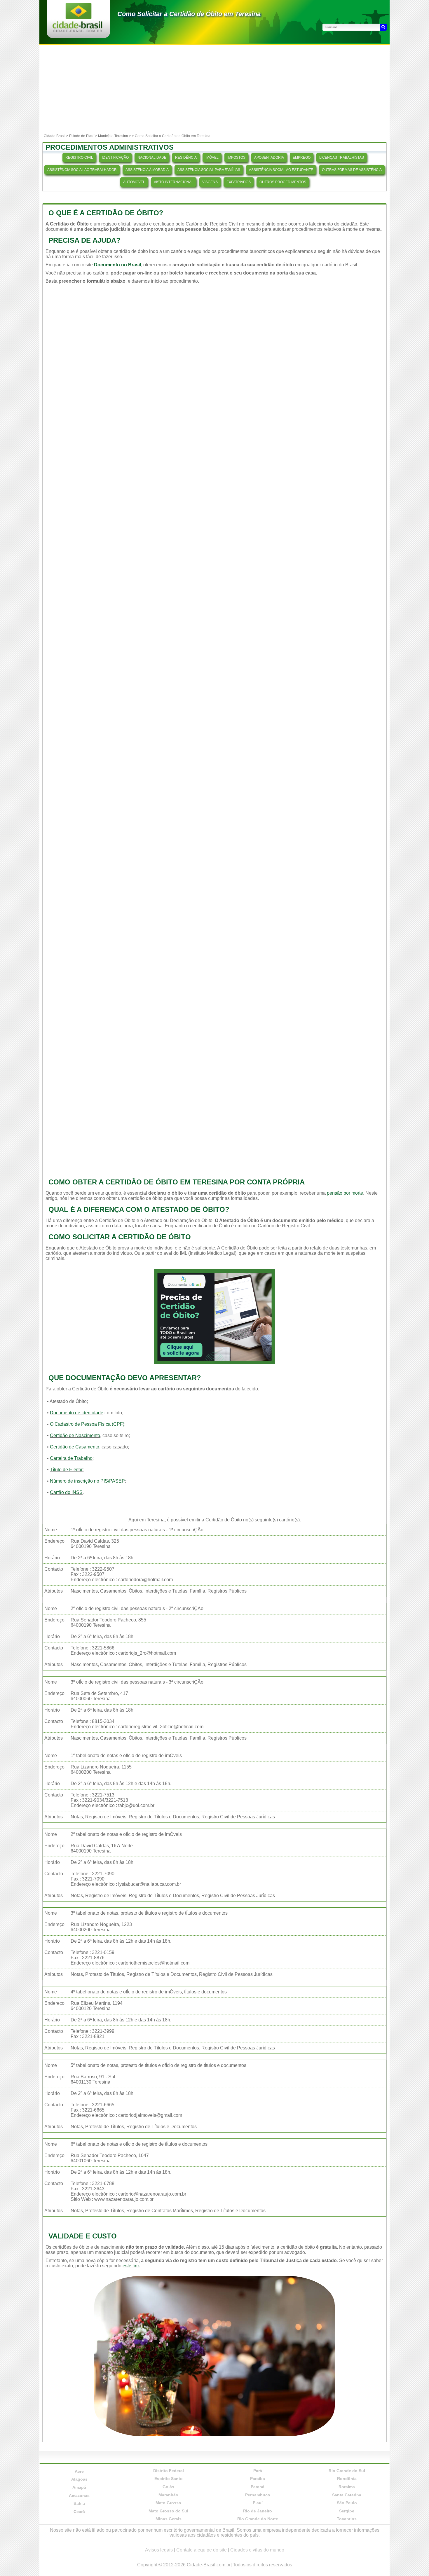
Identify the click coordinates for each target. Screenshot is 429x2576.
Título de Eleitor (66, 1470)
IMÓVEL (212, 158)
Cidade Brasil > (56, 136)
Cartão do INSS (66, 1492)
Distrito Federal (169, 2471)
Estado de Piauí (82, 136)
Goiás (168, 2487)
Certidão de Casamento (75, 1447)
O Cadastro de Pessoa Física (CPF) (87, 1424)
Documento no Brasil (117, 265)
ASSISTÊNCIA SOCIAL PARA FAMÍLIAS (209, 170)
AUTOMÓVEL (134, 182)
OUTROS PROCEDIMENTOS (283, 182)
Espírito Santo (169, 2479)
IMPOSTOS (236, 158)
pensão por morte (345, 1193)
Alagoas (79, 2479)
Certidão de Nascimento (75, 1435)
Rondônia (347, 2479)
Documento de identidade (77, 1413)
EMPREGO (302, 158)
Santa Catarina (347, 2495)
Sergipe (347, 2511)
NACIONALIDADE (152, 158)
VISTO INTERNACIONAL (174, 182)
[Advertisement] (214, 89)
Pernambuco (258, 2495)
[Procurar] (383, 27)
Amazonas (79, 2495)
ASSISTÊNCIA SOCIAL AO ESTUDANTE (281, 170)
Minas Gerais (169, 2519)
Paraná (258, 2487)
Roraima (347, 2487)
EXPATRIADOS (239, 182)
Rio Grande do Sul (347, 2471)
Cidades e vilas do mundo (257, 2550)
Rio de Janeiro (258, 2511)
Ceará (79, 2512)
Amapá (79, 2487)
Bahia (79, 2503)
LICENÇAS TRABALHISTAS (342, 158)
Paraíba (258, 2479)
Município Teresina (113, 136)
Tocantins (347, 2519)
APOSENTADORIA (269, 158)
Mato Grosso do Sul (168, 2511)
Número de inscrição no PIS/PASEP (87, 1481)
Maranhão (168, 2495)
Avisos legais (159, 2550)
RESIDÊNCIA (186, 158)
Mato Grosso (168, 2503)
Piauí (258, 2503)
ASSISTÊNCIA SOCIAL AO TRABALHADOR (82, 170)
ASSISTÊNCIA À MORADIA (147, 170)
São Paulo (347, 2503)
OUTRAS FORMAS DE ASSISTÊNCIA (352, 170)
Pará (258, 2471)
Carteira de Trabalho (71, 1458)
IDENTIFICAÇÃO (115, 158)
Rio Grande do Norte (258, 2519)
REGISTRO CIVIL (79, 158)
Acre (79, 2471)
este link (131, 2266)
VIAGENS (210, 182)
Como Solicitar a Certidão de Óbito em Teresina (189, 14)
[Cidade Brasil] (77, 30)
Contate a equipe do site (202, 2550)
